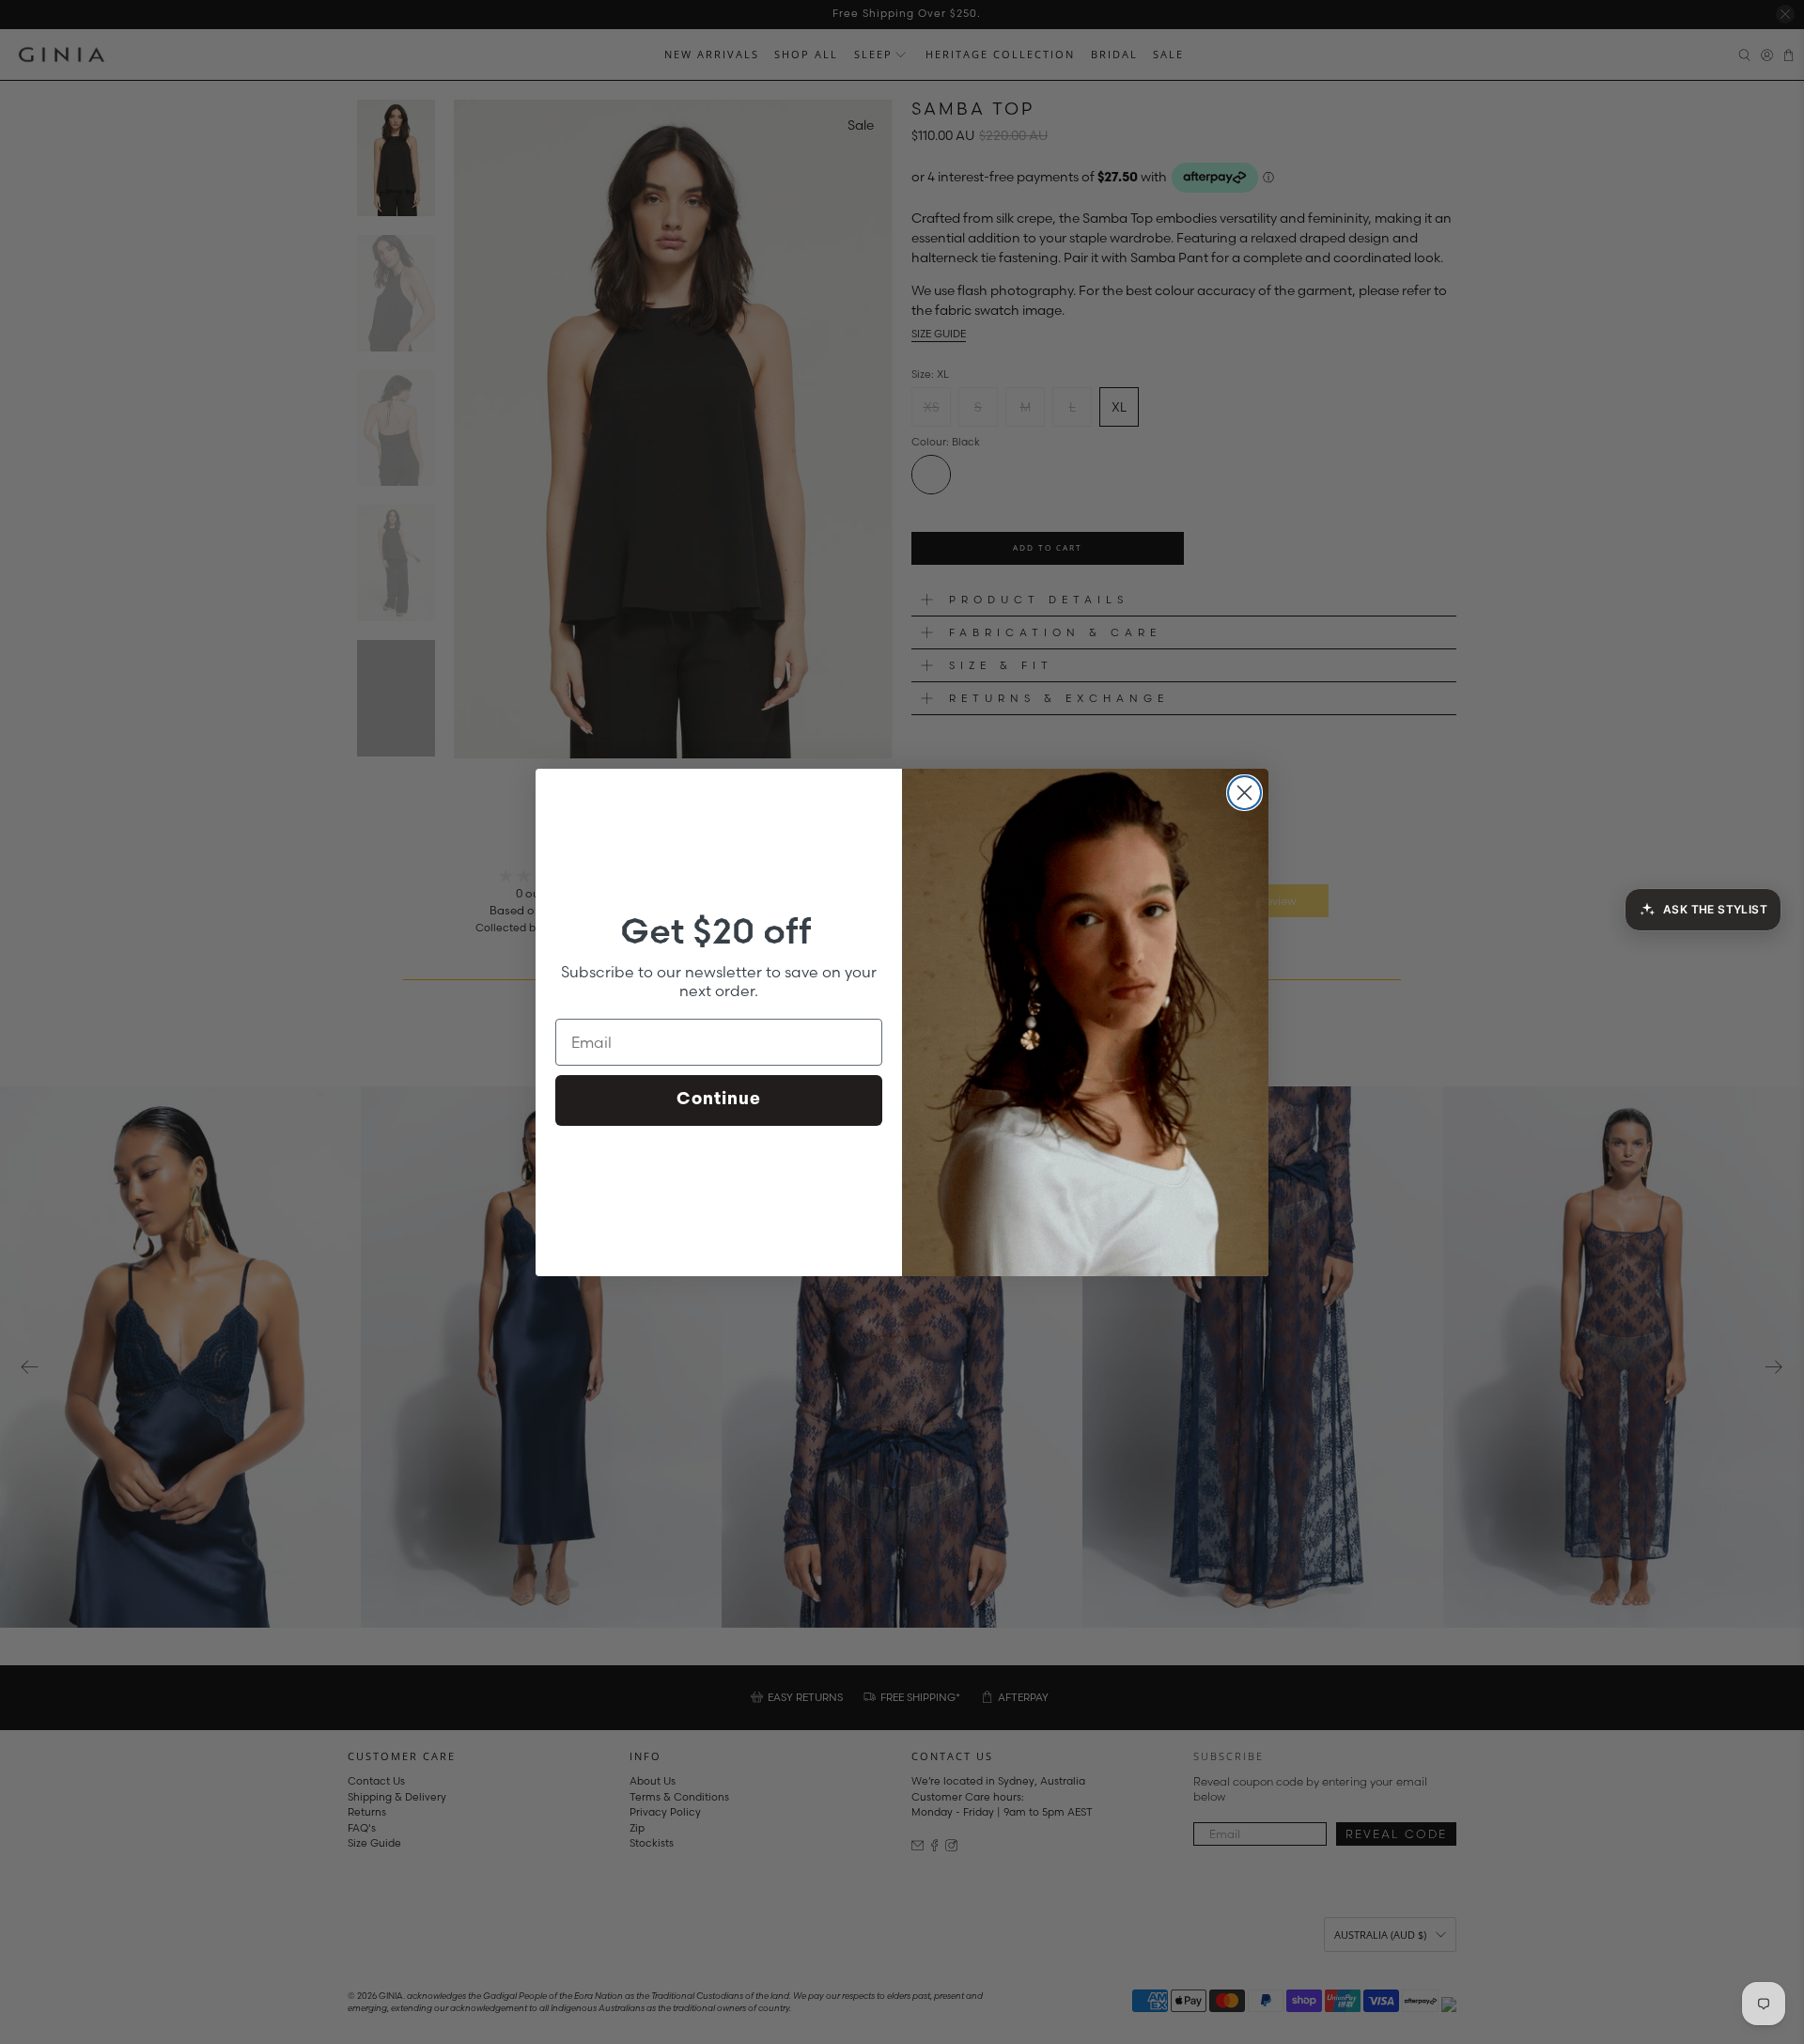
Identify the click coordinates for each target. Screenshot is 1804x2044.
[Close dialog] (1244, 793)
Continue (719, 1100)
